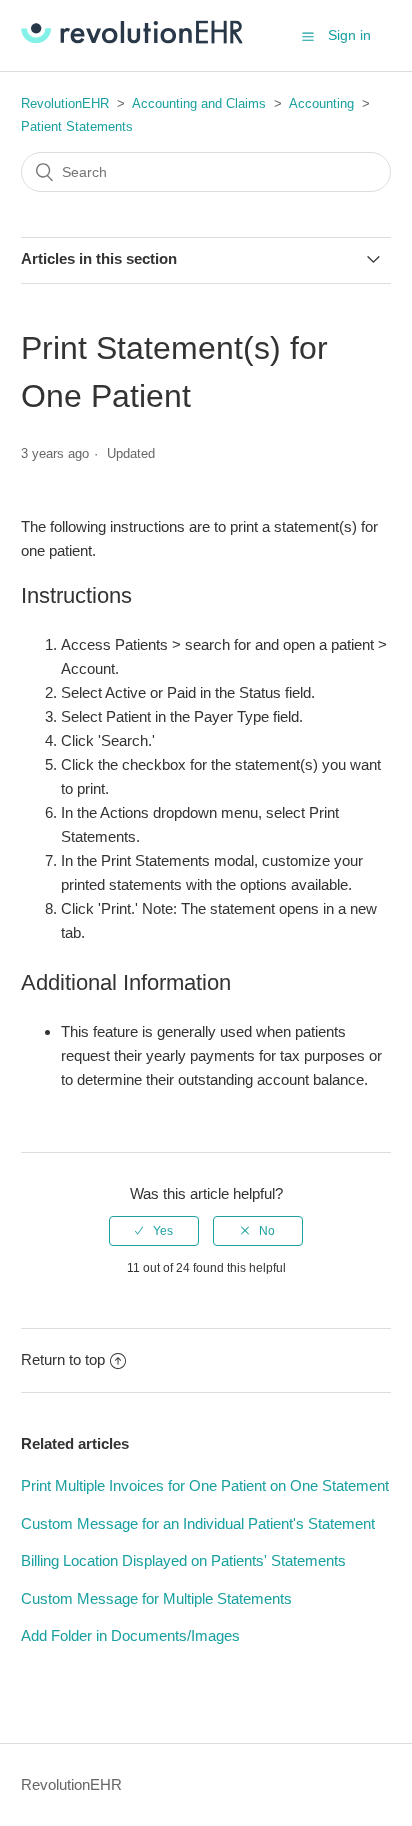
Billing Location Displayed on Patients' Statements (183, 1560)
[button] (308, 36)
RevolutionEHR (65, 103)
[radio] (154, 1231)
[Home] (132, 38)
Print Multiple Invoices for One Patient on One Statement (205, 1485)
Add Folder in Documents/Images (130, 1635)
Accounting (321, 103)
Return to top (63, 1359)
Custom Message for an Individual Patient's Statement (198, 1523)
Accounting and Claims (199, 103)
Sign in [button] (349, 35)
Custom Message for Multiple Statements (156, 1598)
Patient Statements (77, 126)
